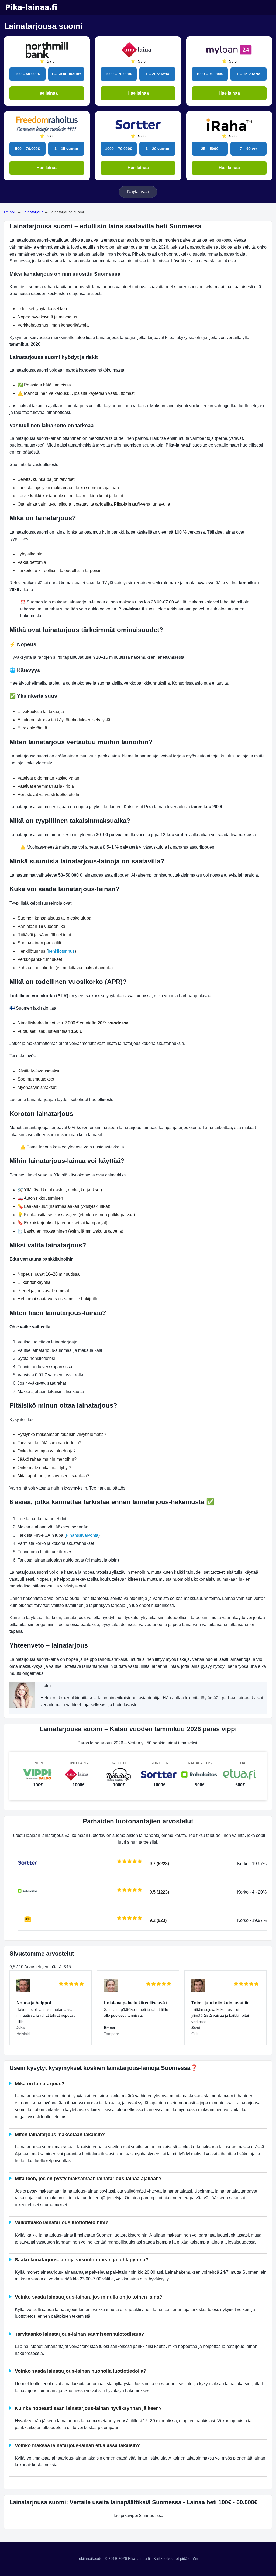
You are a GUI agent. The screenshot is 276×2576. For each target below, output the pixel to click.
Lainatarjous (33, 212)
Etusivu (10, 212)
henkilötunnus (61, 951)
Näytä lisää (138, 192)
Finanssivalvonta (82, 1535)
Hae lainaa (47, 93)
